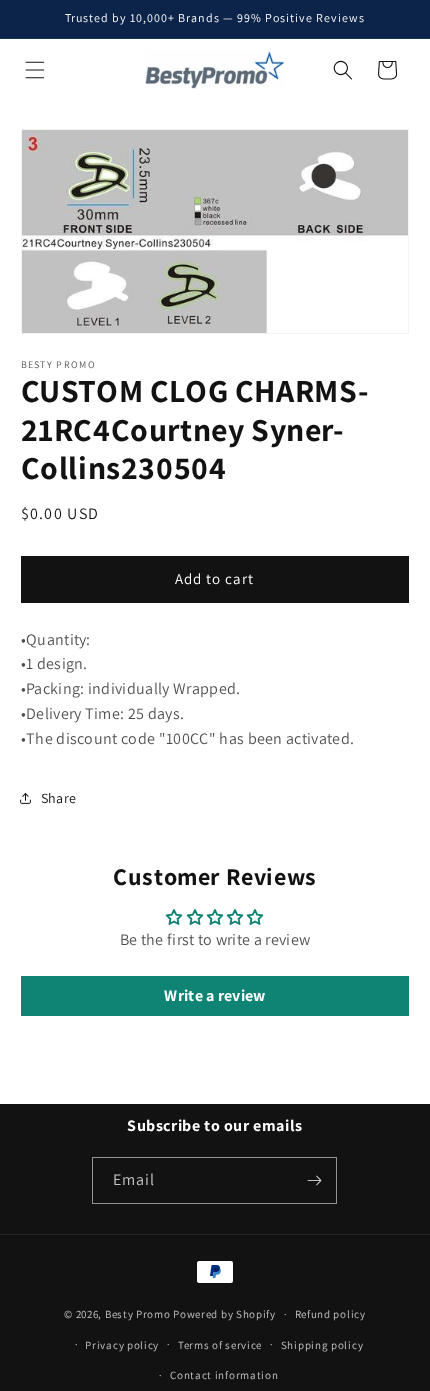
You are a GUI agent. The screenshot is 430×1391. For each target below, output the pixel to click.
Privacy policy (122, 1345)
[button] (35, 70)
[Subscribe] (314, 1180)
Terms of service (220, 1345)
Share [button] (59, 798)
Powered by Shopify (224, 1314)
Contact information (224, 1375)
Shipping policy (322, 1345)
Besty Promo (138, 1314)
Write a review (214, 995)
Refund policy (330, 1314)
